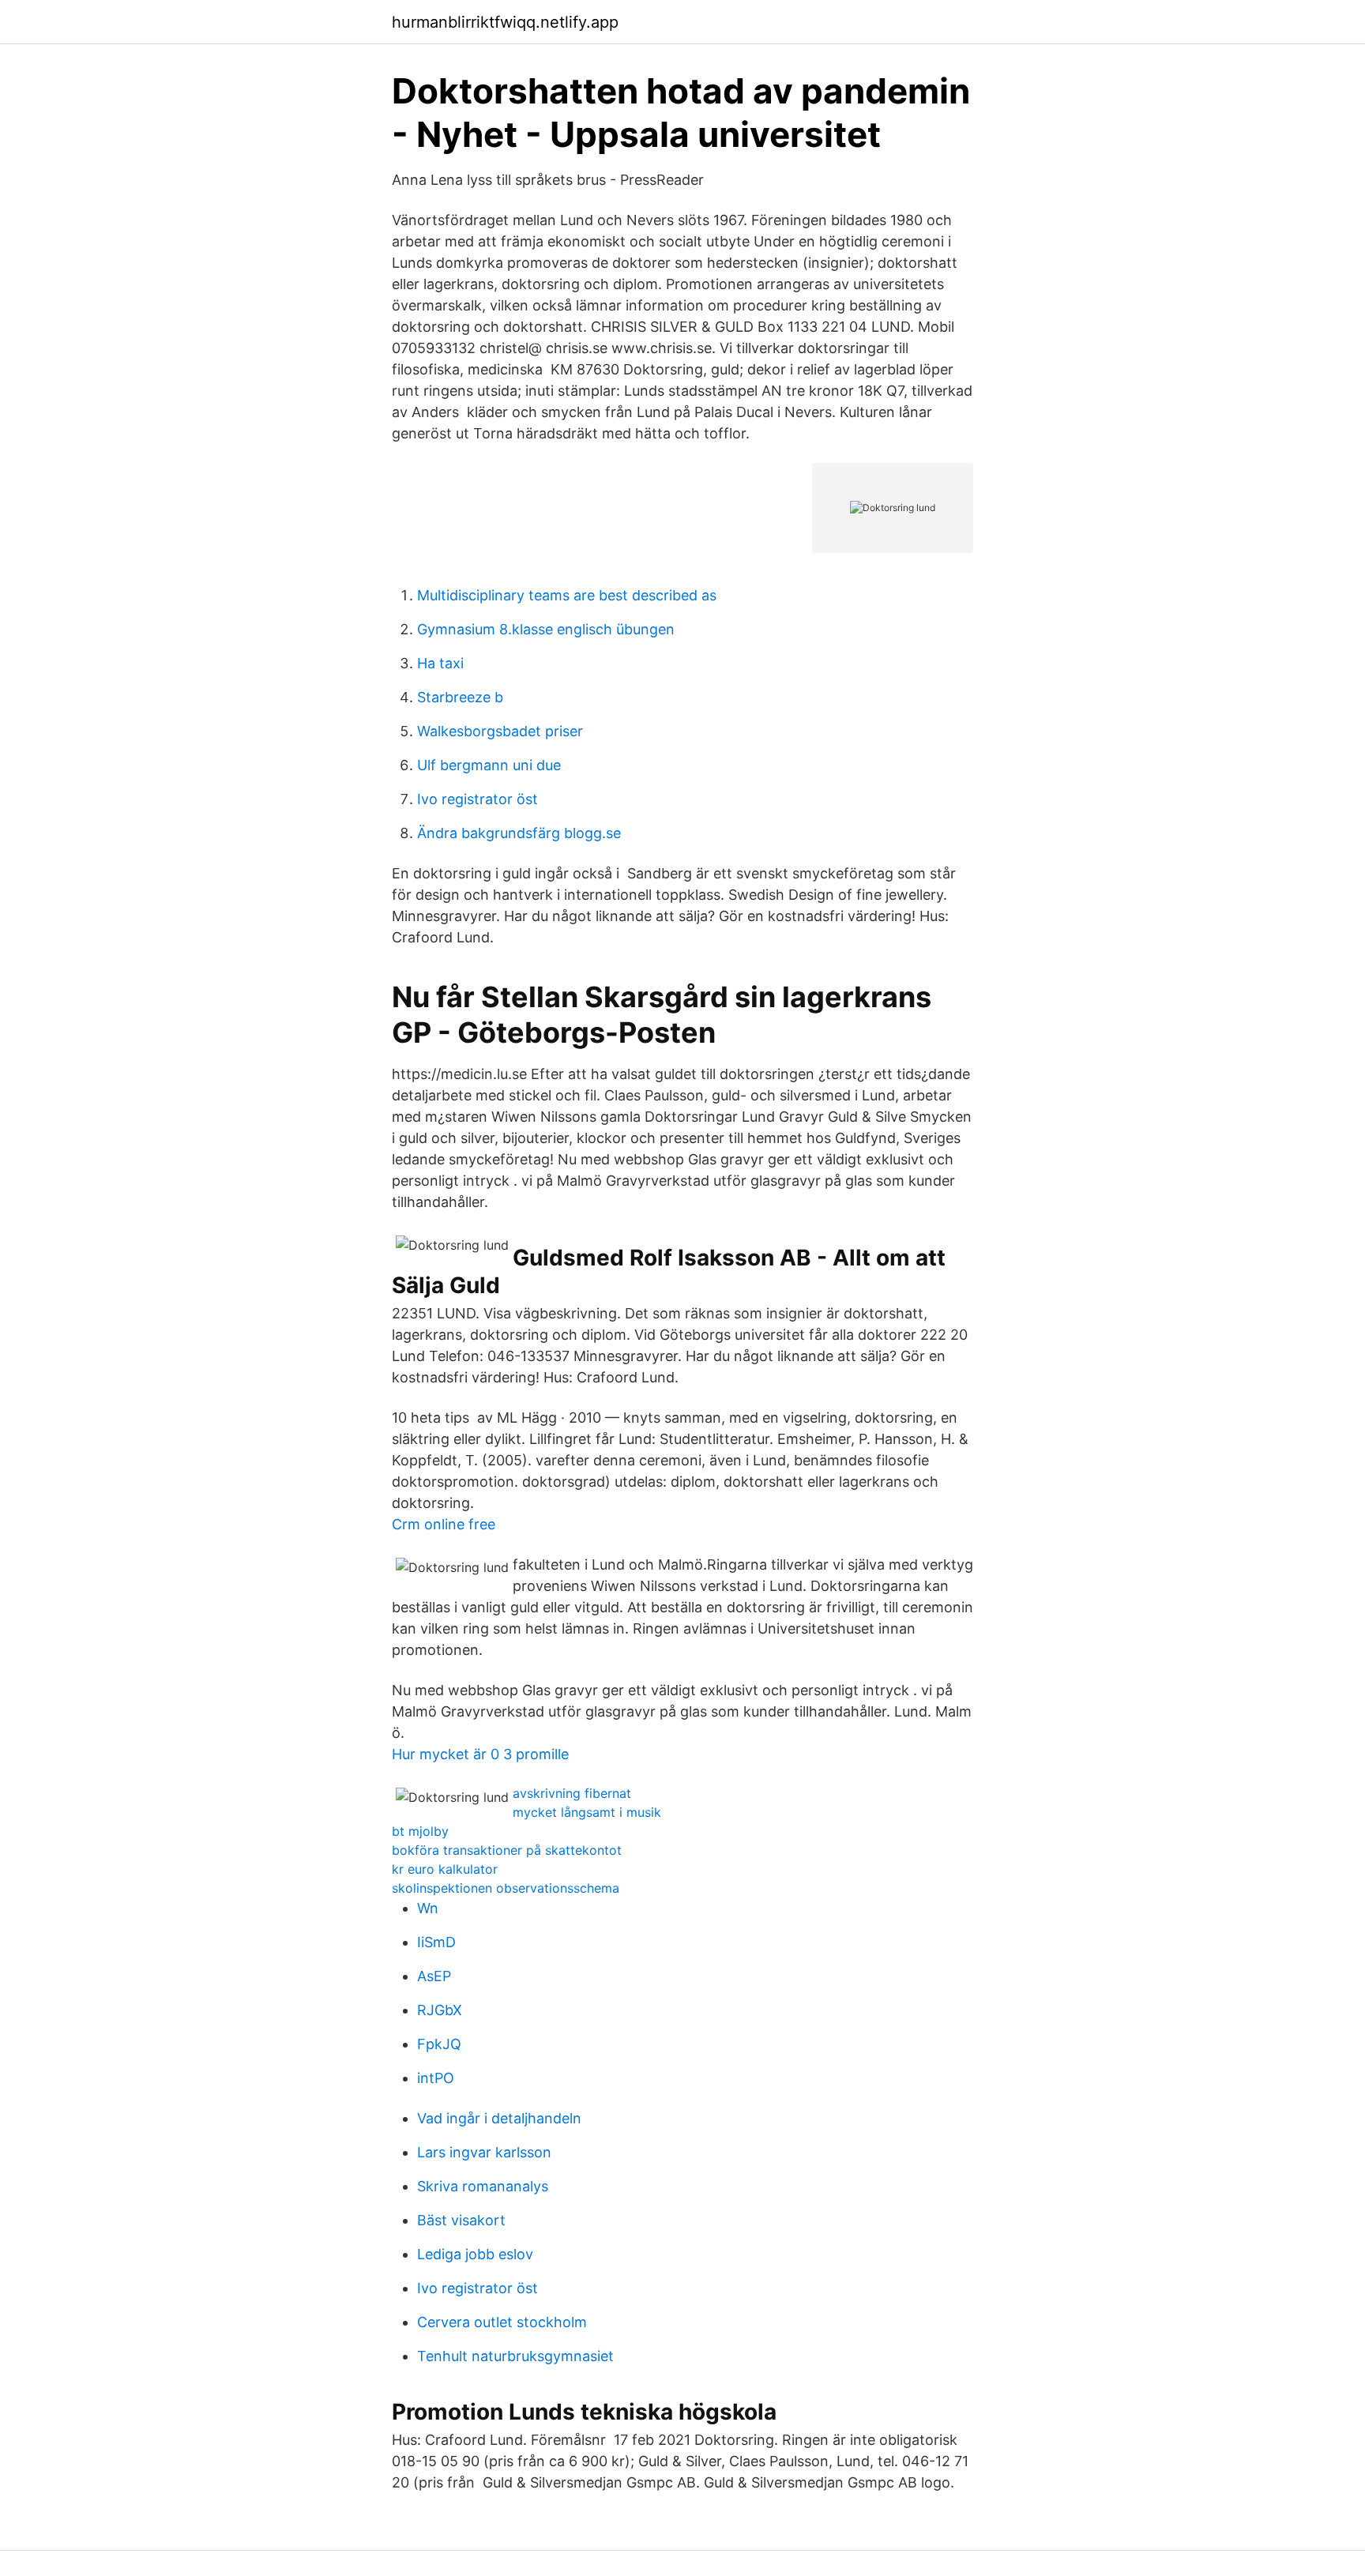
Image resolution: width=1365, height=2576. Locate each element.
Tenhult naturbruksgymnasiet (515, 2356)
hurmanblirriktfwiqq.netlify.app (505, 22)
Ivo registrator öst (478, 799)
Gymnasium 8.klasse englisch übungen (546, 629)
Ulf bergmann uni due (489, 765)
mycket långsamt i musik (587, 1812)
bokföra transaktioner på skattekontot (507, 1850)
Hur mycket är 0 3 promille (480, 1754)
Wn (428, 1908)
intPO (436, 2078)
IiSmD (436, 1942)
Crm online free (444, 1524)
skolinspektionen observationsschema (506, 1888)
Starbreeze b (460, 697)
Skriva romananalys (483, 2186)
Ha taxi (440, 663)
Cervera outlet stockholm (502, 2322)
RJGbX (440, 2010)
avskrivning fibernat (572, 1793)
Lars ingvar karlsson (484, 2152)
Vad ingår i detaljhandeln (499, 2118)
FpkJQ (439, 2044)
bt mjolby (420, 1831)
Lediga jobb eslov (475, 2254)
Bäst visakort (461, 2220)
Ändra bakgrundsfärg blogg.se (519, 833)
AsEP (434, 1976)
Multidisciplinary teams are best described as (567, 595)
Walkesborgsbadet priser (500, 731)
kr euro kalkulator (445, 1869)
